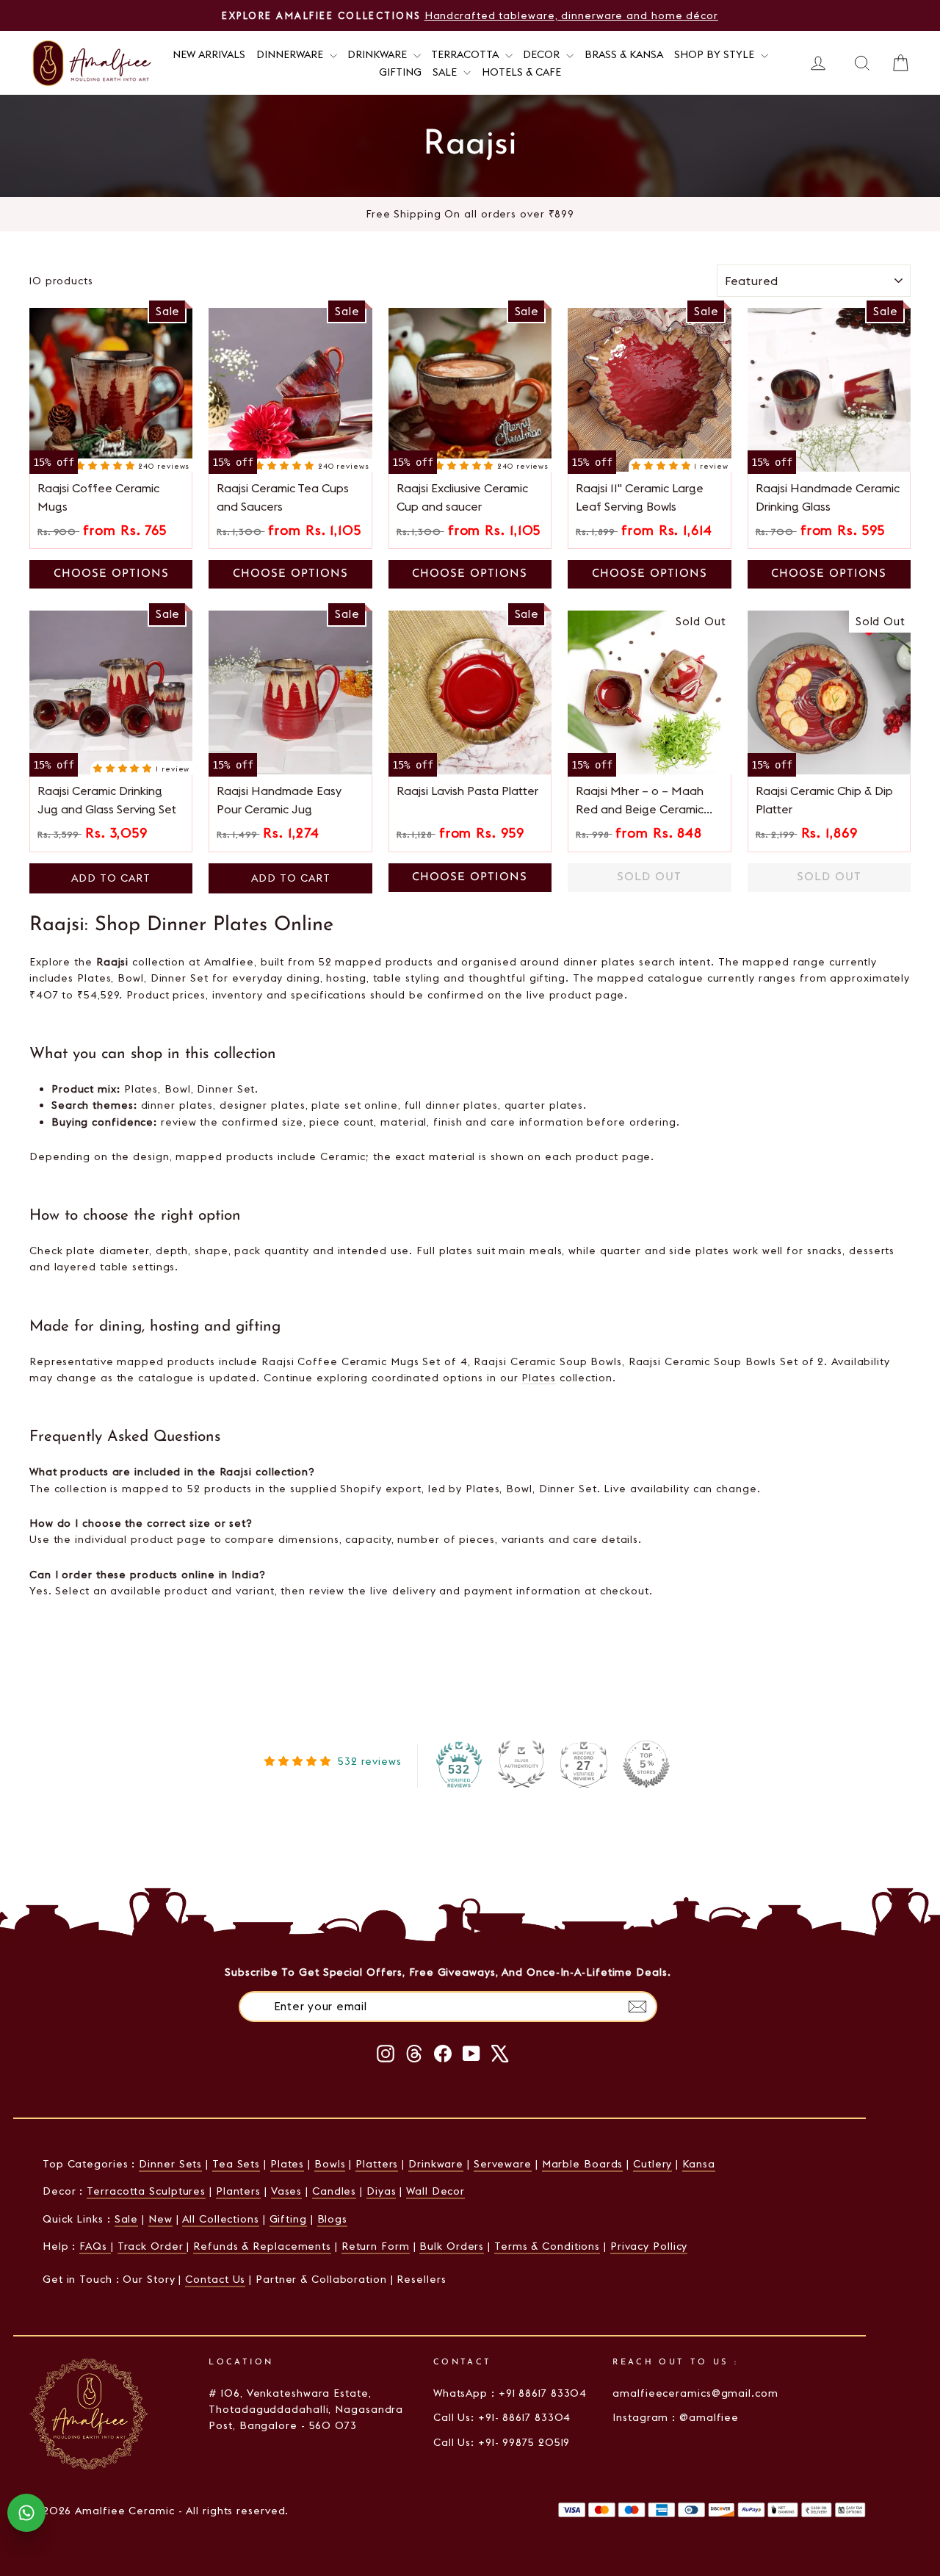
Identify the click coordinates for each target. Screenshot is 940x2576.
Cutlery (652, 2164)
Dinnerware (291, 54)
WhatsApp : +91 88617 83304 (510, 2393)
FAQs (95, 2246)
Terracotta (466, 54)
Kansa (699, 2164)
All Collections (221, 2219)
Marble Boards (583, 2164)
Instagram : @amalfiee (676, 2417)
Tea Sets (236, 2164)
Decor (543, 54)
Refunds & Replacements (262, 2246)
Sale (446, 72)
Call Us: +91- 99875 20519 (502, 2442)
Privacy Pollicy (649, 2246)
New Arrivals (209, 54)
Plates (538, 1378)
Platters (377, 2164)
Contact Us (215, 2279)
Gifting (400, 72)
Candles (334, 2191)
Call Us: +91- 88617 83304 (502, 2417)
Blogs (333, 2219)
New (160, 2219)
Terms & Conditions (547, 2246)
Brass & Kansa (624, 54)
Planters (238, 2191)
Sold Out (649, 878)
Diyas (382, 2191)
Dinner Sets (170, 2164)
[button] (107, 465)
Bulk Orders (452, 2246)
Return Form (376, 2246)
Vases (287, 2191)
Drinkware (379, 54)
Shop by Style (716, 54)
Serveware (503, 2164)
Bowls (330, 2164)
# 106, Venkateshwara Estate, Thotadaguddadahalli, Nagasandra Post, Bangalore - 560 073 (306, 2410)
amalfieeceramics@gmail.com (695, 2393)
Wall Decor (435, 2191)
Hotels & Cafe (521, 72)
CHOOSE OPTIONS (111, 574)
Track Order (152, 2246)
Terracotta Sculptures (146, 2191)
